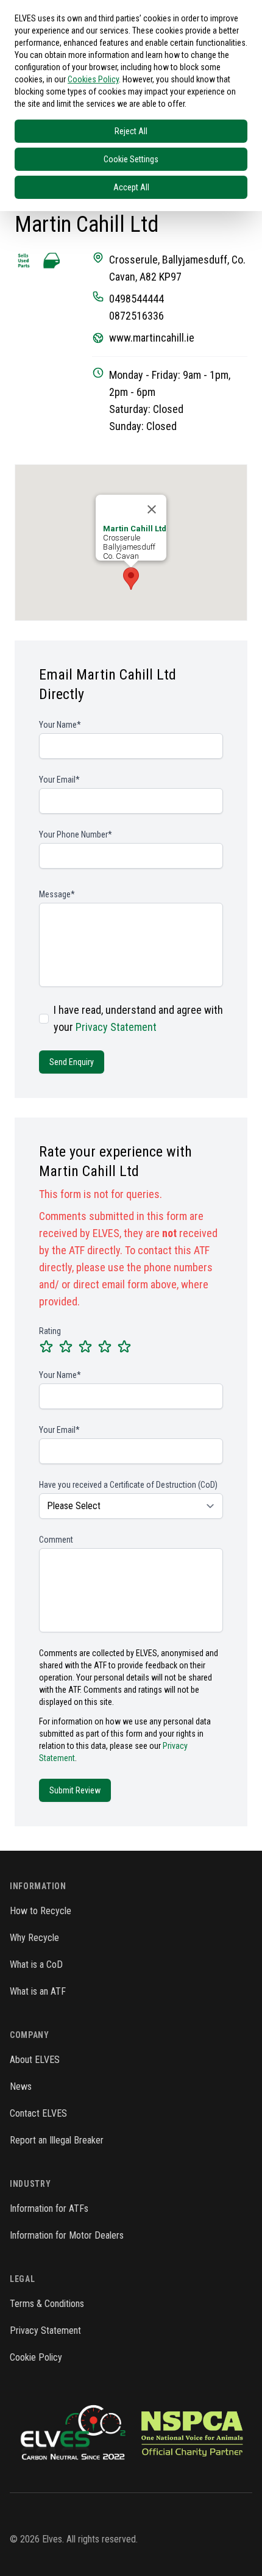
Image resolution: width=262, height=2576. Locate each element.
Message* (57, 894)
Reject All (131, 131)
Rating (50, 1331)
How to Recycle (41, 1911)
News (21, 2086)
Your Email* (59, 780)
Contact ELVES (38, 2113)
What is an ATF (38, 1991)
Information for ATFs (49, 2208)
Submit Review (75, 1790)
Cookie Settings (131, 159)
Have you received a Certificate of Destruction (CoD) (128, 1485)
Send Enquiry (72, 1062)
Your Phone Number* (76, 834)
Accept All (131, 187)
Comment (56, 1540)
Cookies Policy (93, 79)
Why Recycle (34, 1938)
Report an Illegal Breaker (57, 2140)
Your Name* (60, 725)
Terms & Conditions (47, 2304)
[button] (131, 579)
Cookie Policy (36, 2357)
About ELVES (35, 2060)
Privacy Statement (116, 1027)
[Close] (152, 509)
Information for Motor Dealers (67, 2235)
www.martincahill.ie (152, 338)
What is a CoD (36, 1964)
